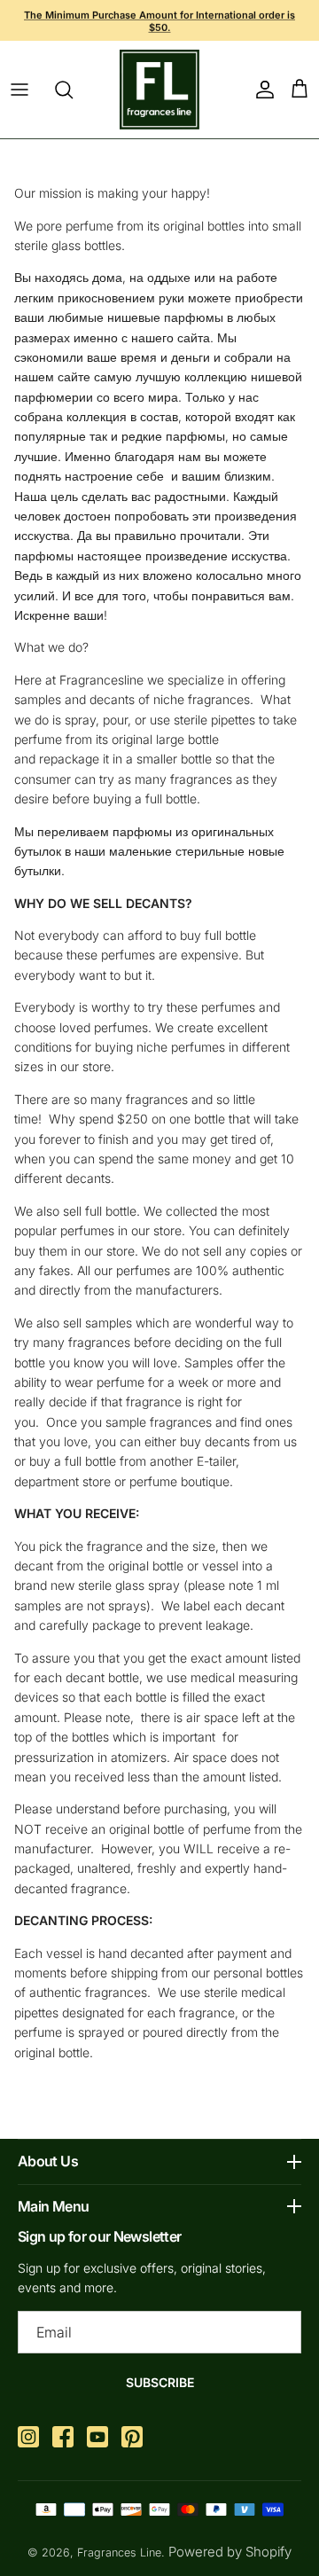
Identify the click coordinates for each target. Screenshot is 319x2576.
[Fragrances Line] (159, 90)
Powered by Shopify (230, 2552)
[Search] (73, 90)
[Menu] (19, 90)
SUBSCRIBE (160, 2382)
